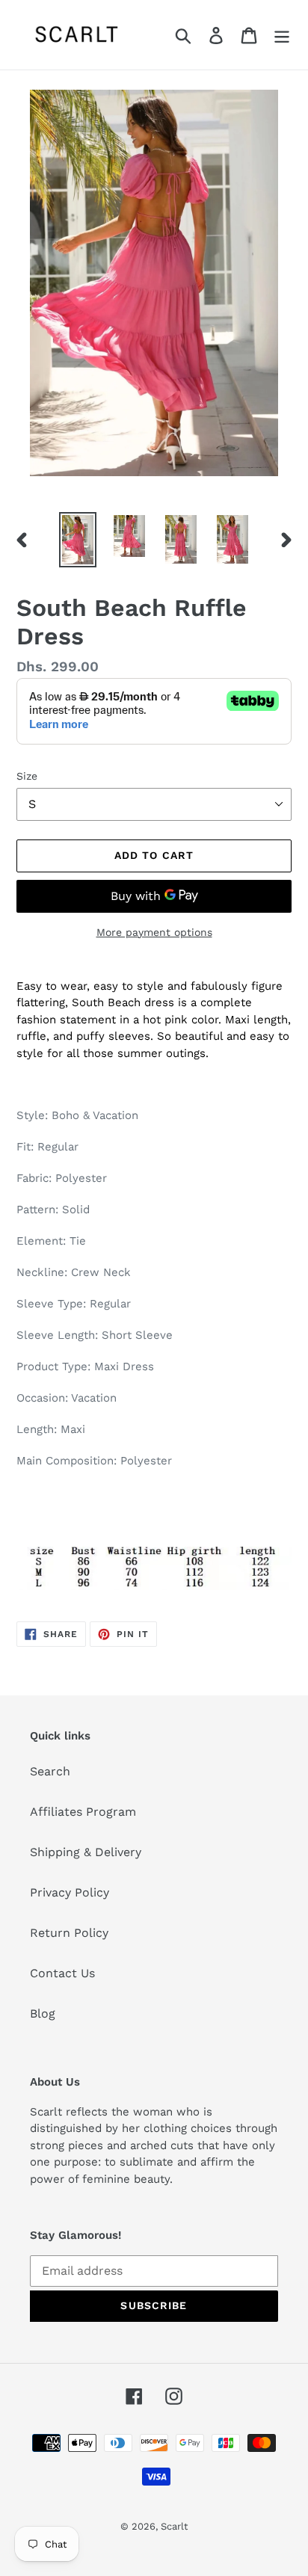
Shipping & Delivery (86, 1852)
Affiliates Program (83, 1812)
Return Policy (69, 1933)
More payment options (154, 932)
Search (50, 1771)
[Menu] (282, 35)
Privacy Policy (70, 1892)
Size (27, 776)
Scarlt (174, 2526)
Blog (43, 2013)
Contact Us (62, 1973)
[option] (78, 540)
